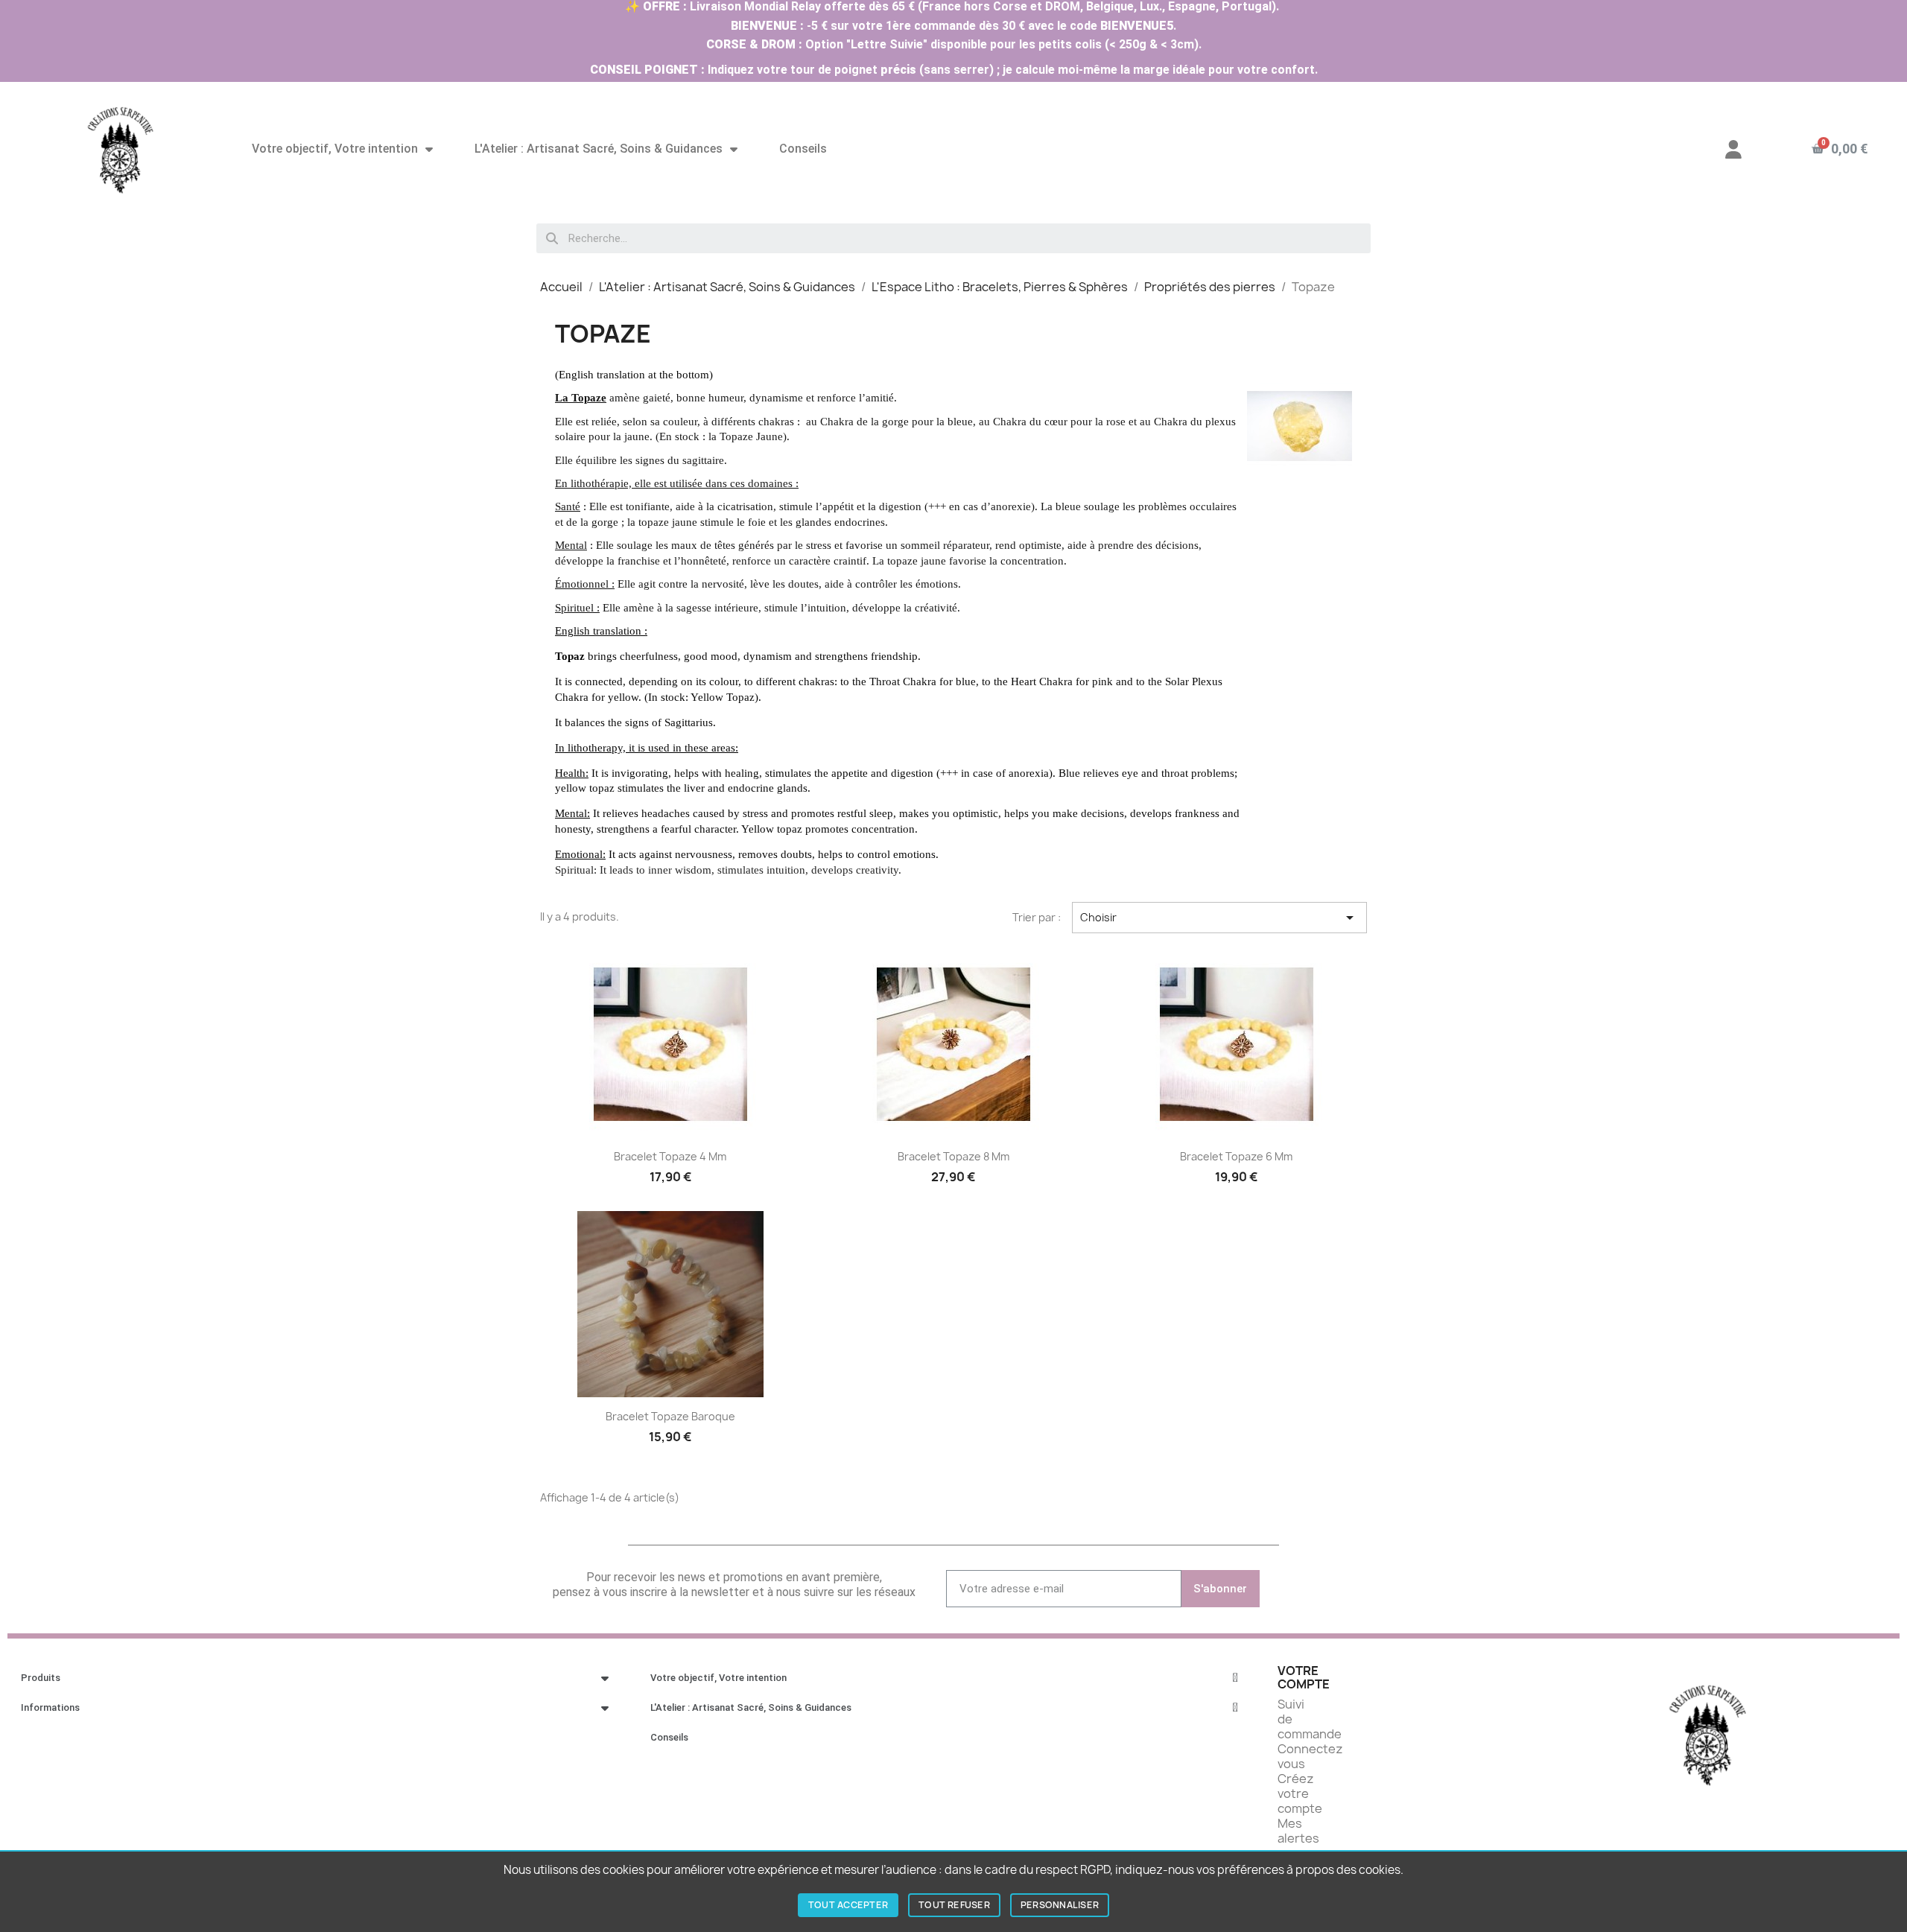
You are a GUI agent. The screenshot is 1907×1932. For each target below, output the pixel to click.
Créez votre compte (1300, 1793)
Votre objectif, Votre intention (335, 149)
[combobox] (953, 238)
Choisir (1219, 918)
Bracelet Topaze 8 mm (953, 1156)
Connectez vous (1310, 1756)
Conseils (803, 149)
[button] (1839, 149)
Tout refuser (954, 1905)
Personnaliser (1060, 1905)
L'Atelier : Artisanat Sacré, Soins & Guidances (599, 149)
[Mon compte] (1733, 149)
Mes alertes (1298, 1831)
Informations (50, 1707)
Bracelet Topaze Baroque (670, 1416)
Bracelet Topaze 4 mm (670, 1156)
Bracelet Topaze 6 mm (1236, 1156)
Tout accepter (848, 1905)
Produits (41, 1678)
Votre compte (1304, 1677)
